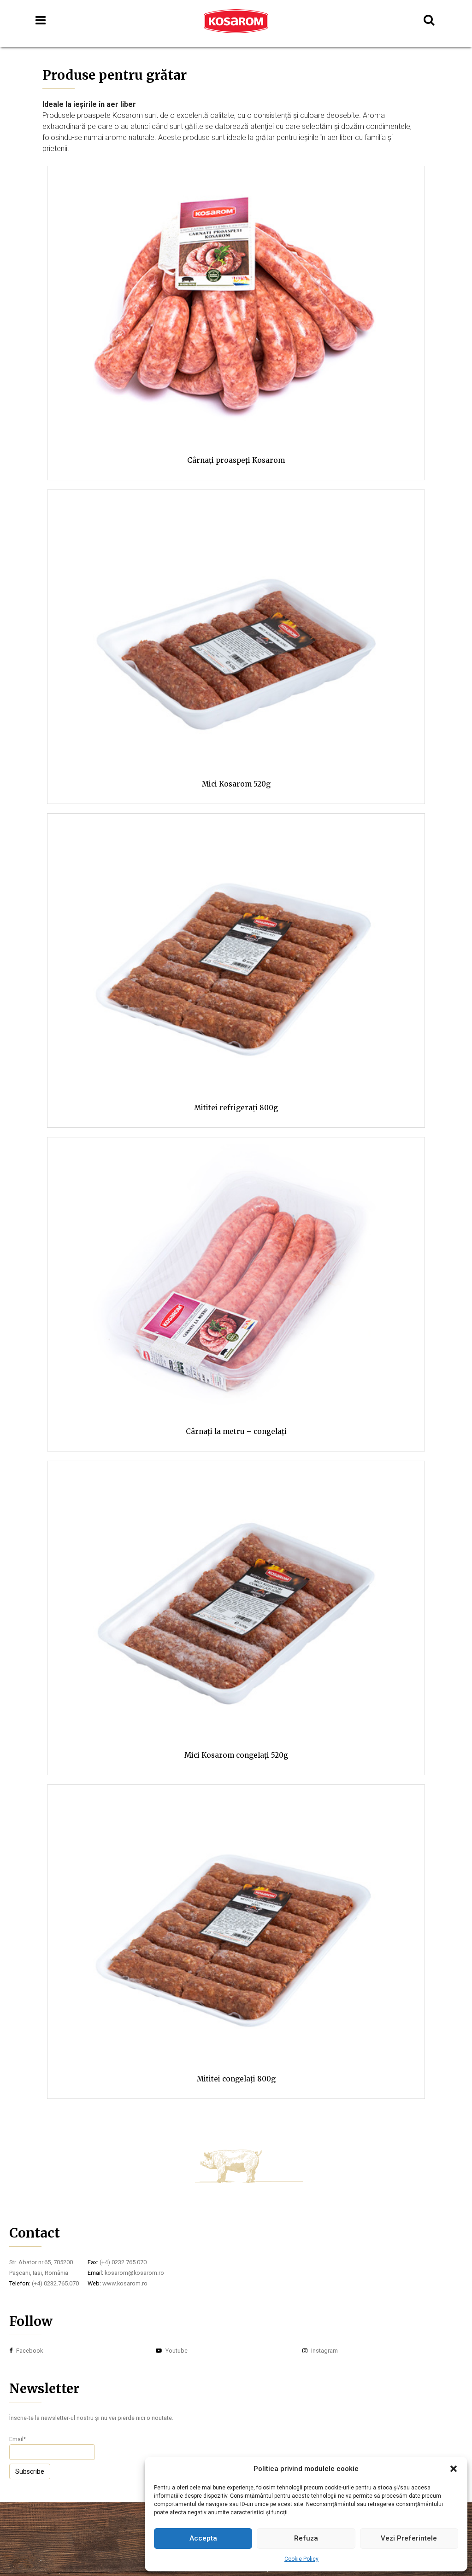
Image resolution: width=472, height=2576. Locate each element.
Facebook (29, 2351)
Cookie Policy (301, 2559)
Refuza (306, 2538)
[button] (454, 2469)
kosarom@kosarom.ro (134, 2273)
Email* (18, 2439)
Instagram (324, 2351)
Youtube (176, 2351)
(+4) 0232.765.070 (55, 2283)
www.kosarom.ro (125, 2283)
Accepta (203, 2538)
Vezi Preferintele (409, 2538)
